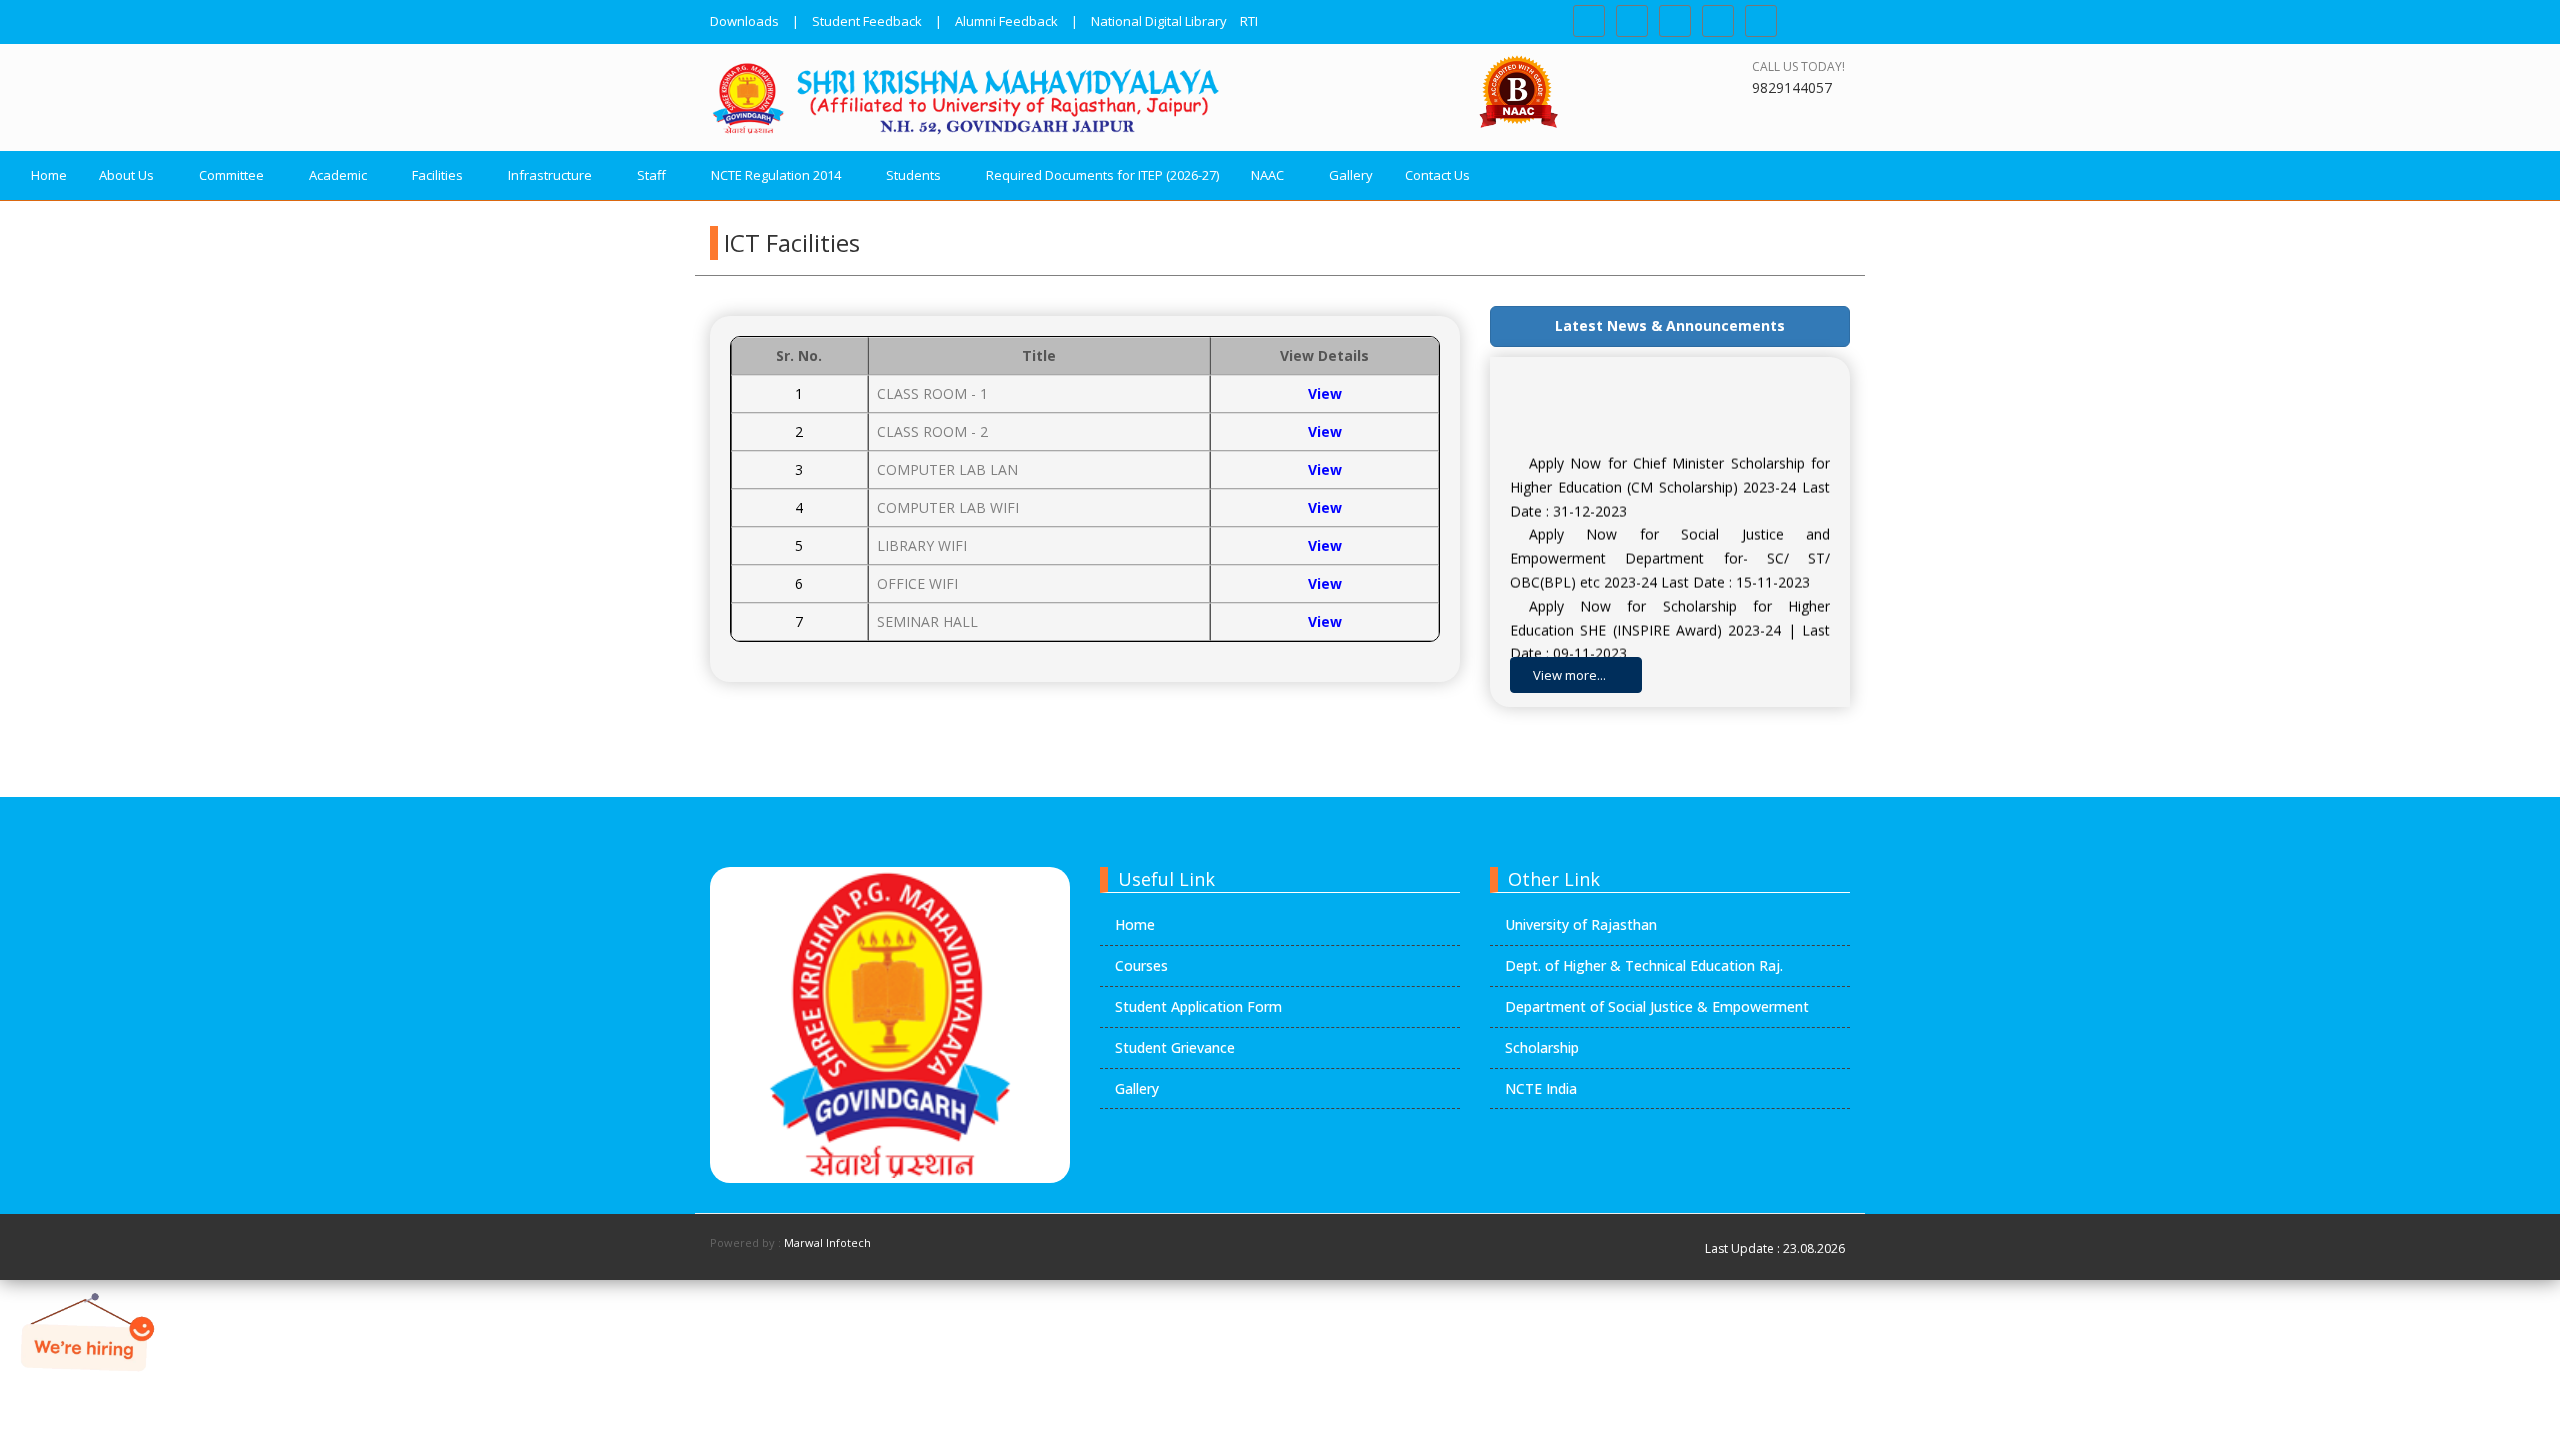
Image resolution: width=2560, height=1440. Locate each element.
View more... (1571, 675)
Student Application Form (1198, 1006)
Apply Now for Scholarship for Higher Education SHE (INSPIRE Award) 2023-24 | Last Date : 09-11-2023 (1670, 615)
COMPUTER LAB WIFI (948, 507)
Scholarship (1542, 1047)
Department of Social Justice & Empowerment (1657, 1006)
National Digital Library (1159, 21)
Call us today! (1798, 66)
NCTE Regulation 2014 (776, 175)
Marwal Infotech (827, 1242)
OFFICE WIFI (917, 583)
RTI (1249, 21)
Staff (651, 175)
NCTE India (1541, 1088)
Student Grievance (1175, 1047)
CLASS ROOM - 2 (932, 431)
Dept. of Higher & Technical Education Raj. (1644, 965)
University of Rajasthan (1581, 924)
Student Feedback (867, 21)
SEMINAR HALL (927, 621)
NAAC (1267, 175)
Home (49, 175)
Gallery (1351, 175)
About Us (126, 175)
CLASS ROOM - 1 (932, 393)
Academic (338, 175)
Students (913, 175)
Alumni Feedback (1006, 21)
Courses (1141, 965)
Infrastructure (550, 175)
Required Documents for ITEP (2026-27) (1102, 175)
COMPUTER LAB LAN (947, 469)
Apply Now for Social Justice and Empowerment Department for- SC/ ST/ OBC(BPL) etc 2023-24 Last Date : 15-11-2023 (1670, 544)
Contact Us (1437, 175)
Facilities (437, 175)
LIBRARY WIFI (922, 545)
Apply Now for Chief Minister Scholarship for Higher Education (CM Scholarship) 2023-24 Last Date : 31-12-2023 (1670, 472)
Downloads (744, 21)
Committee (231, 175)
